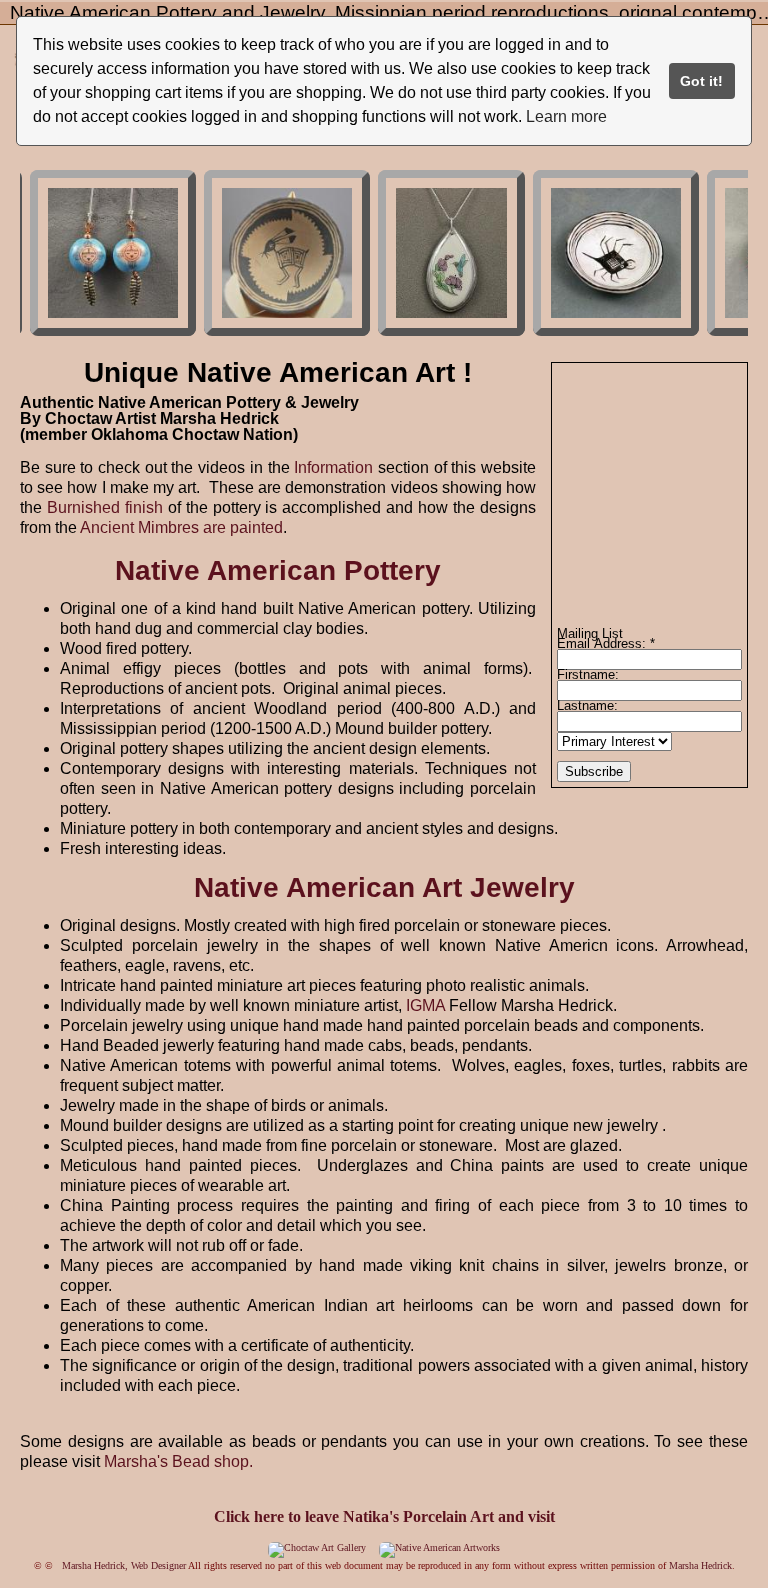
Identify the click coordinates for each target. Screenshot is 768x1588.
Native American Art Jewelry (384, 887)
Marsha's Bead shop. (178, 1461)
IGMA (425, 1005)
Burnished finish (105, 507)
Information (336, 467)
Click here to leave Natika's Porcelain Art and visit (384, 1516)
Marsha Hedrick (700, 1565)
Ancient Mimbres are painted (181, 527)
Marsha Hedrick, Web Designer (124, 1565)
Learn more (566, 116)
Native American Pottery (278, 570)
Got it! (701, 81)
